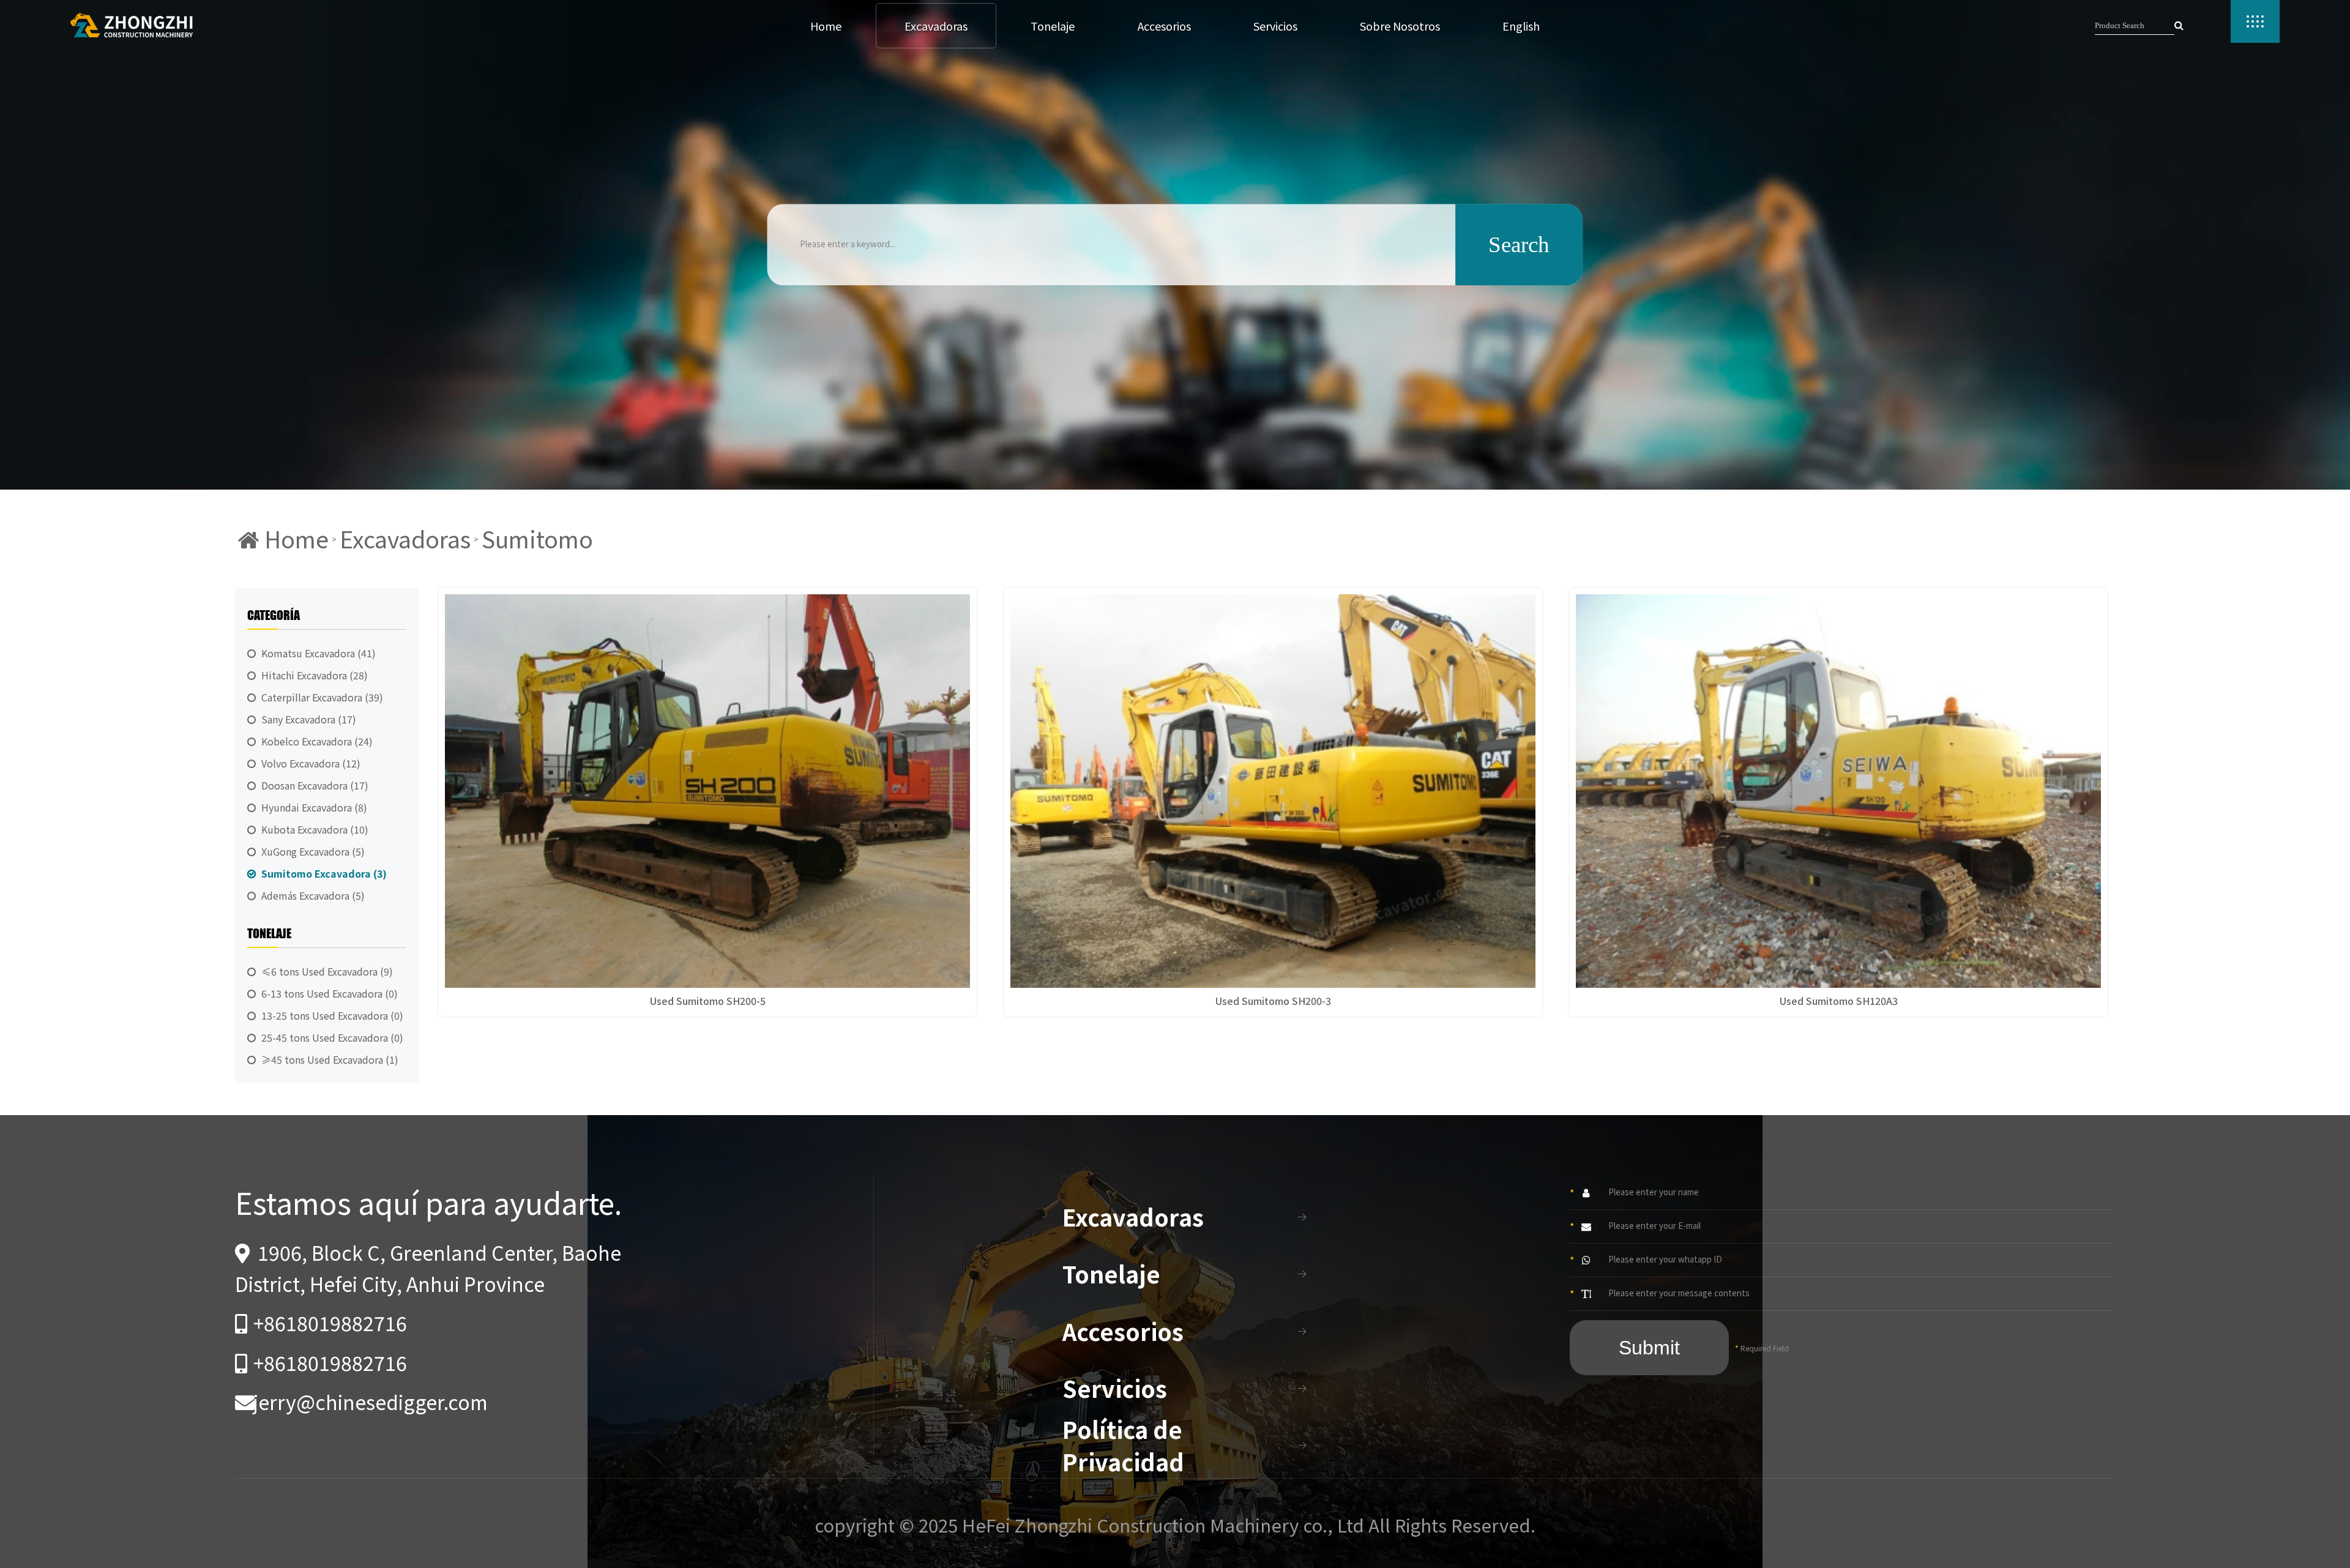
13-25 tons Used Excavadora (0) (332, 1015)
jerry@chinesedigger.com (371, 1402)
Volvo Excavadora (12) (311, 763)
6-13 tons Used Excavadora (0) (330, 993)
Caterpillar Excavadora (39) (322, 697)
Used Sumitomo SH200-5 (708, 1001)
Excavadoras (405, 539)
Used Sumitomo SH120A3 (1839, 1001)
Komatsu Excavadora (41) (319, 653)
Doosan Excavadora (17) (315, 785)
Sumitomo (537, 539)
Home (294, 539)
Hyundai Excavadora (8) (314, 807)
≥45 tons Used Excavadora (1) (330, 1059)
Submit (1649, 1348)
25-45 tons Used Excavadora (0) (332, 1037)
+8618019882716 (330, 1323)
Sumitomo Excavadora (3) (324, 873)
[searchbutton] (2179, 26)
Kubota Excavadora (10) (315, 829)
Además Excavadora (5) (313, 895)
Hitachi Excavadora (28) (315, 675)
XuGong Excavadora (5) (313, 851)
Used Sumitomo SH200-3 (1273, 1001)
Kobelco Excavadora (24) (317, 741)
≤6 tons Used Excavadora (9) (327, 971)
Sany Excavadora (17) (309, 719)
